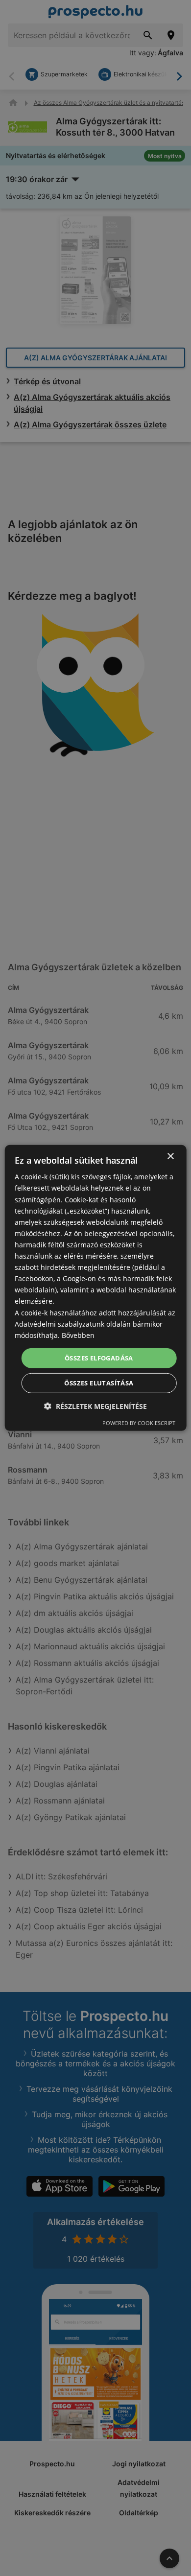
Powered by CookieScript (139, 1423)
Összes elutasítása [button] (99, 1383)
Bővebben (78, 1335)
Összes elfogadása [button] (99, 1358)
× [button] (170, 1157)
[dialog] (96, 1288)
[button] (95, 1406)
